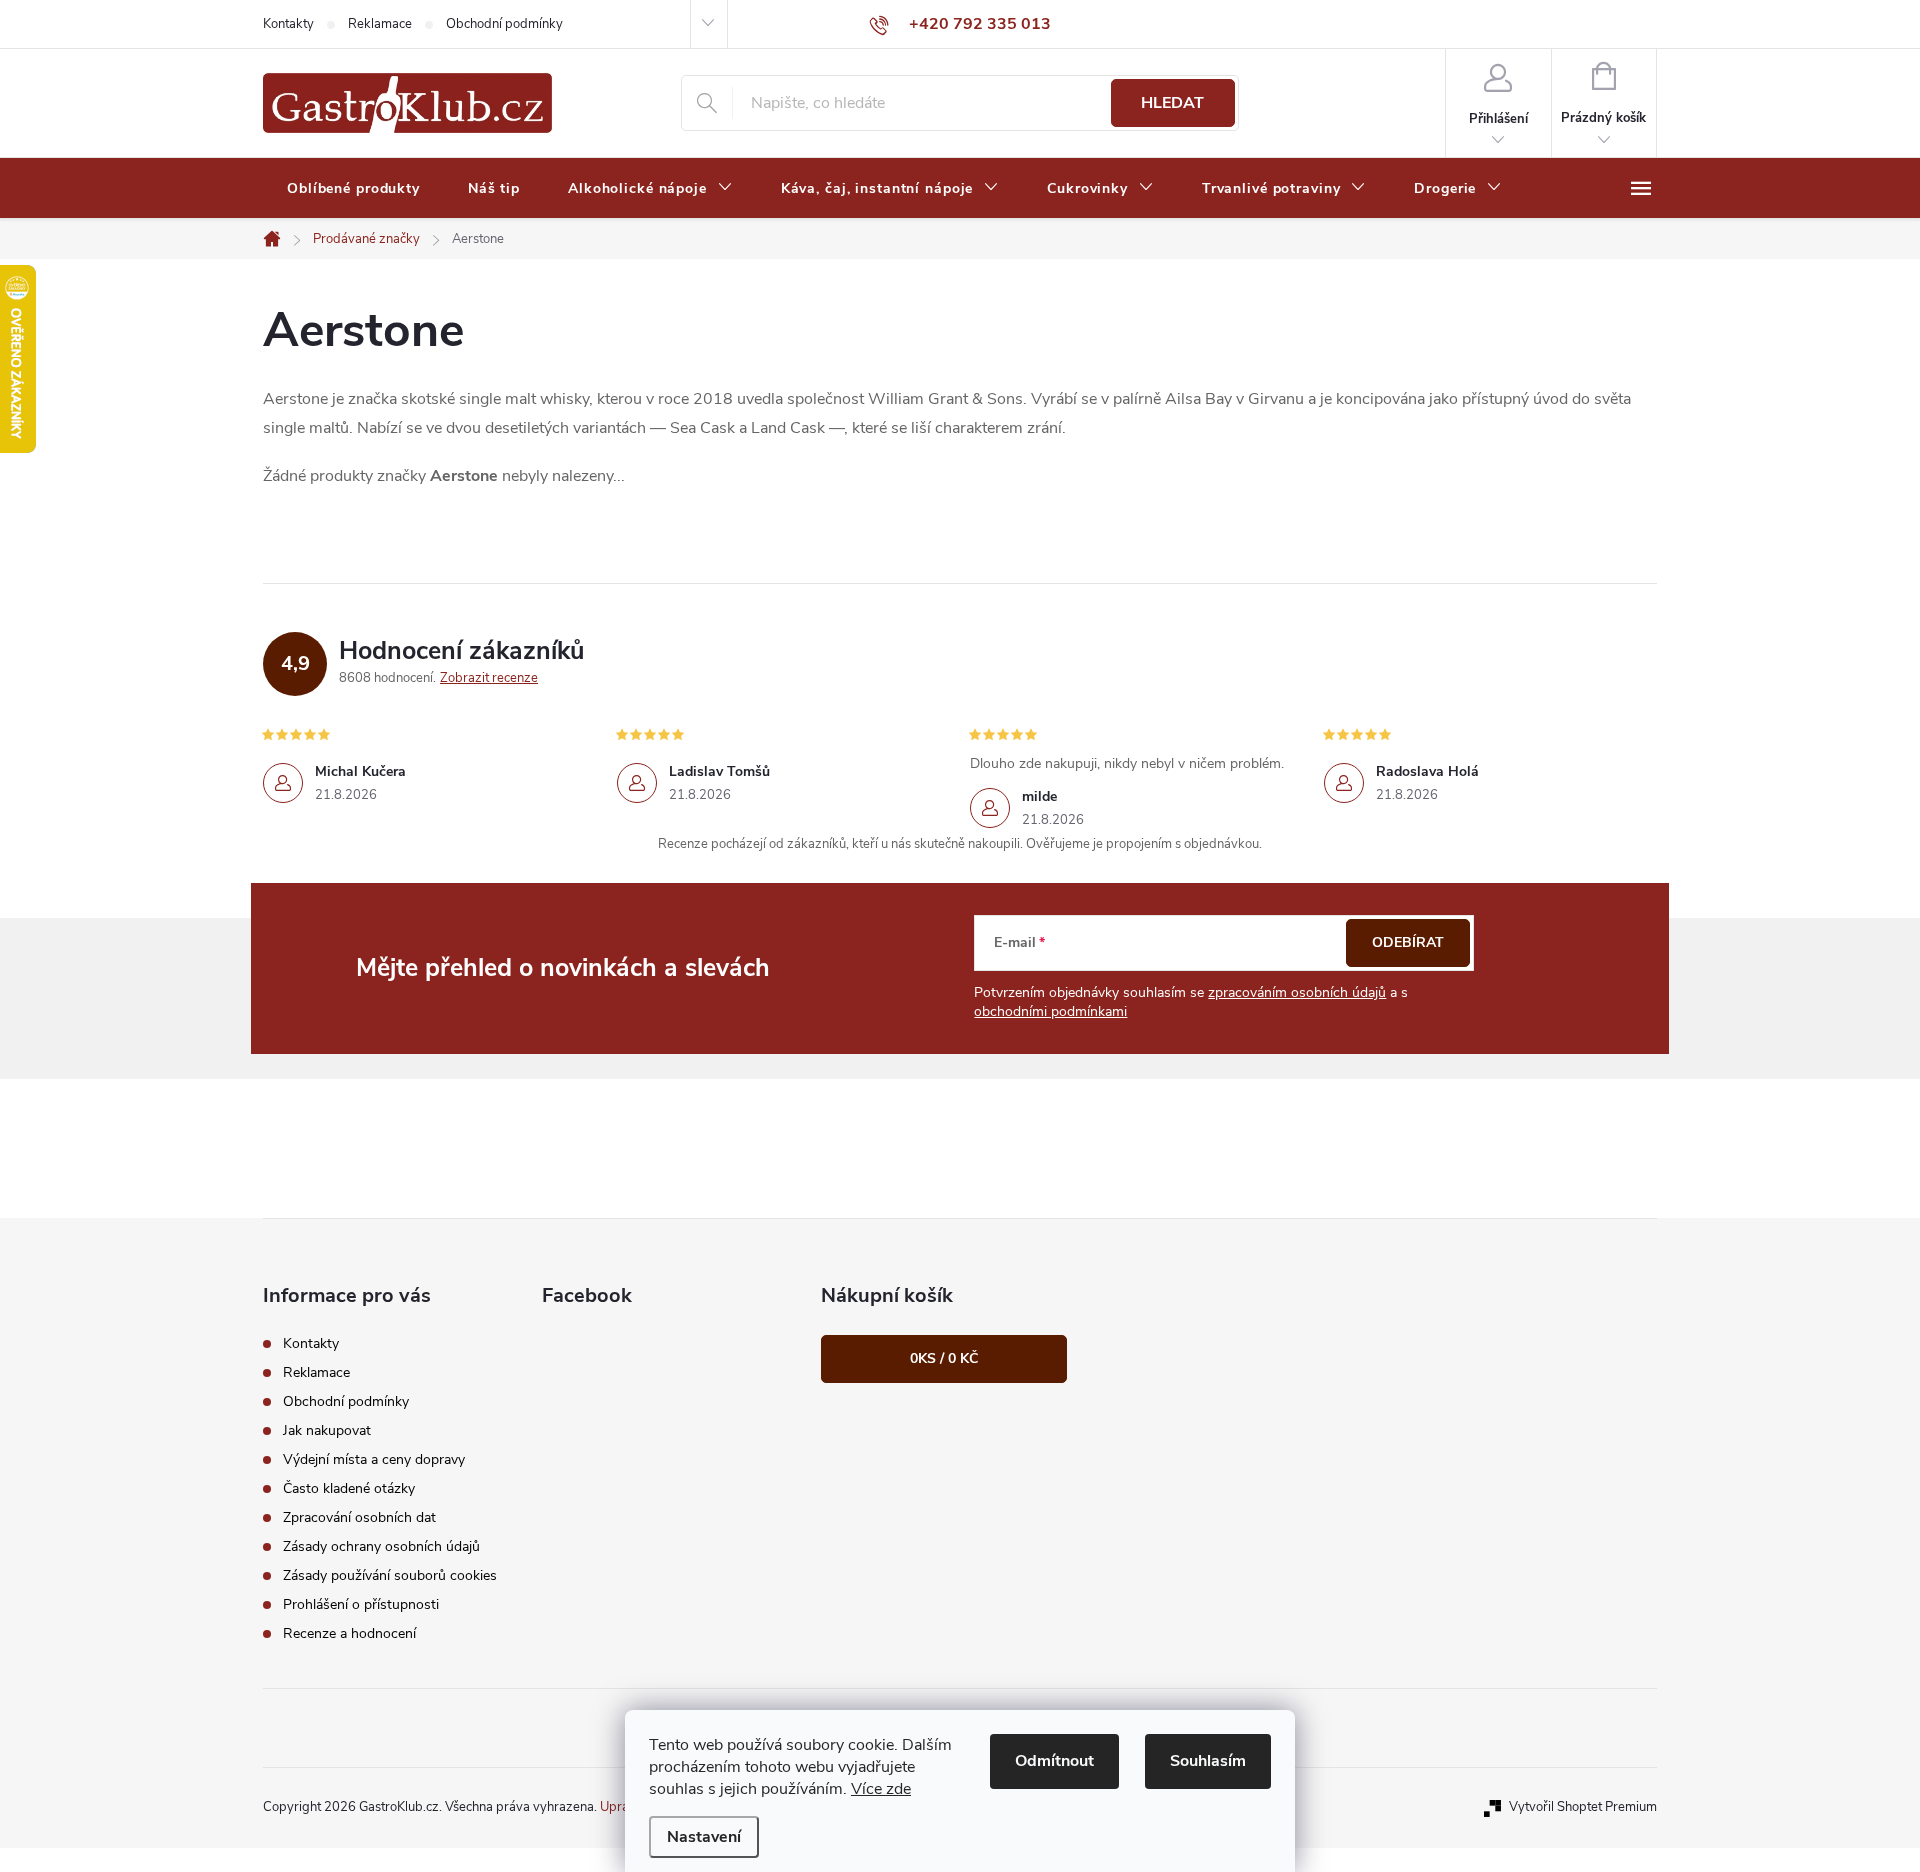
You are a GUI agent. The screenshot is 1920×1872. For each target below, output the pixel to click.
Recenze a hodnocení (349, 1633)
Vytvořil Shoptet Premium (1583, 1807)
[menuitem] (353, 189)
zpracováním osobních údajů (1297, 992)
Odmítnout (1054, 1761)
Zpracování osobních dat (359, 1517)
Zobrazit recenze (489, 678)
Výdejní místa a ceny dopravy (374, 1459)
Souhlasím (1208, 1761)
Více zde (881, 1789)
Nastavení (704, 1837)
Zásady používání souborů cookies (390, 1575)
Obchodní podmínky (504, 24)
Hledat (1172, 103)
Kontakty (288, 24)
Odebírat (1408, 942)
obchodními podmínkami (1050, 1011)
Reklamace (380, 24)
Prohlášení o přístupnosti (361, 1604)
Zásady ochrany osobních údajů (381, 1546)
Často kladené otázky (349, 1488)
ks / (944, 1358)
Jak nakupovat (327, 1430)
